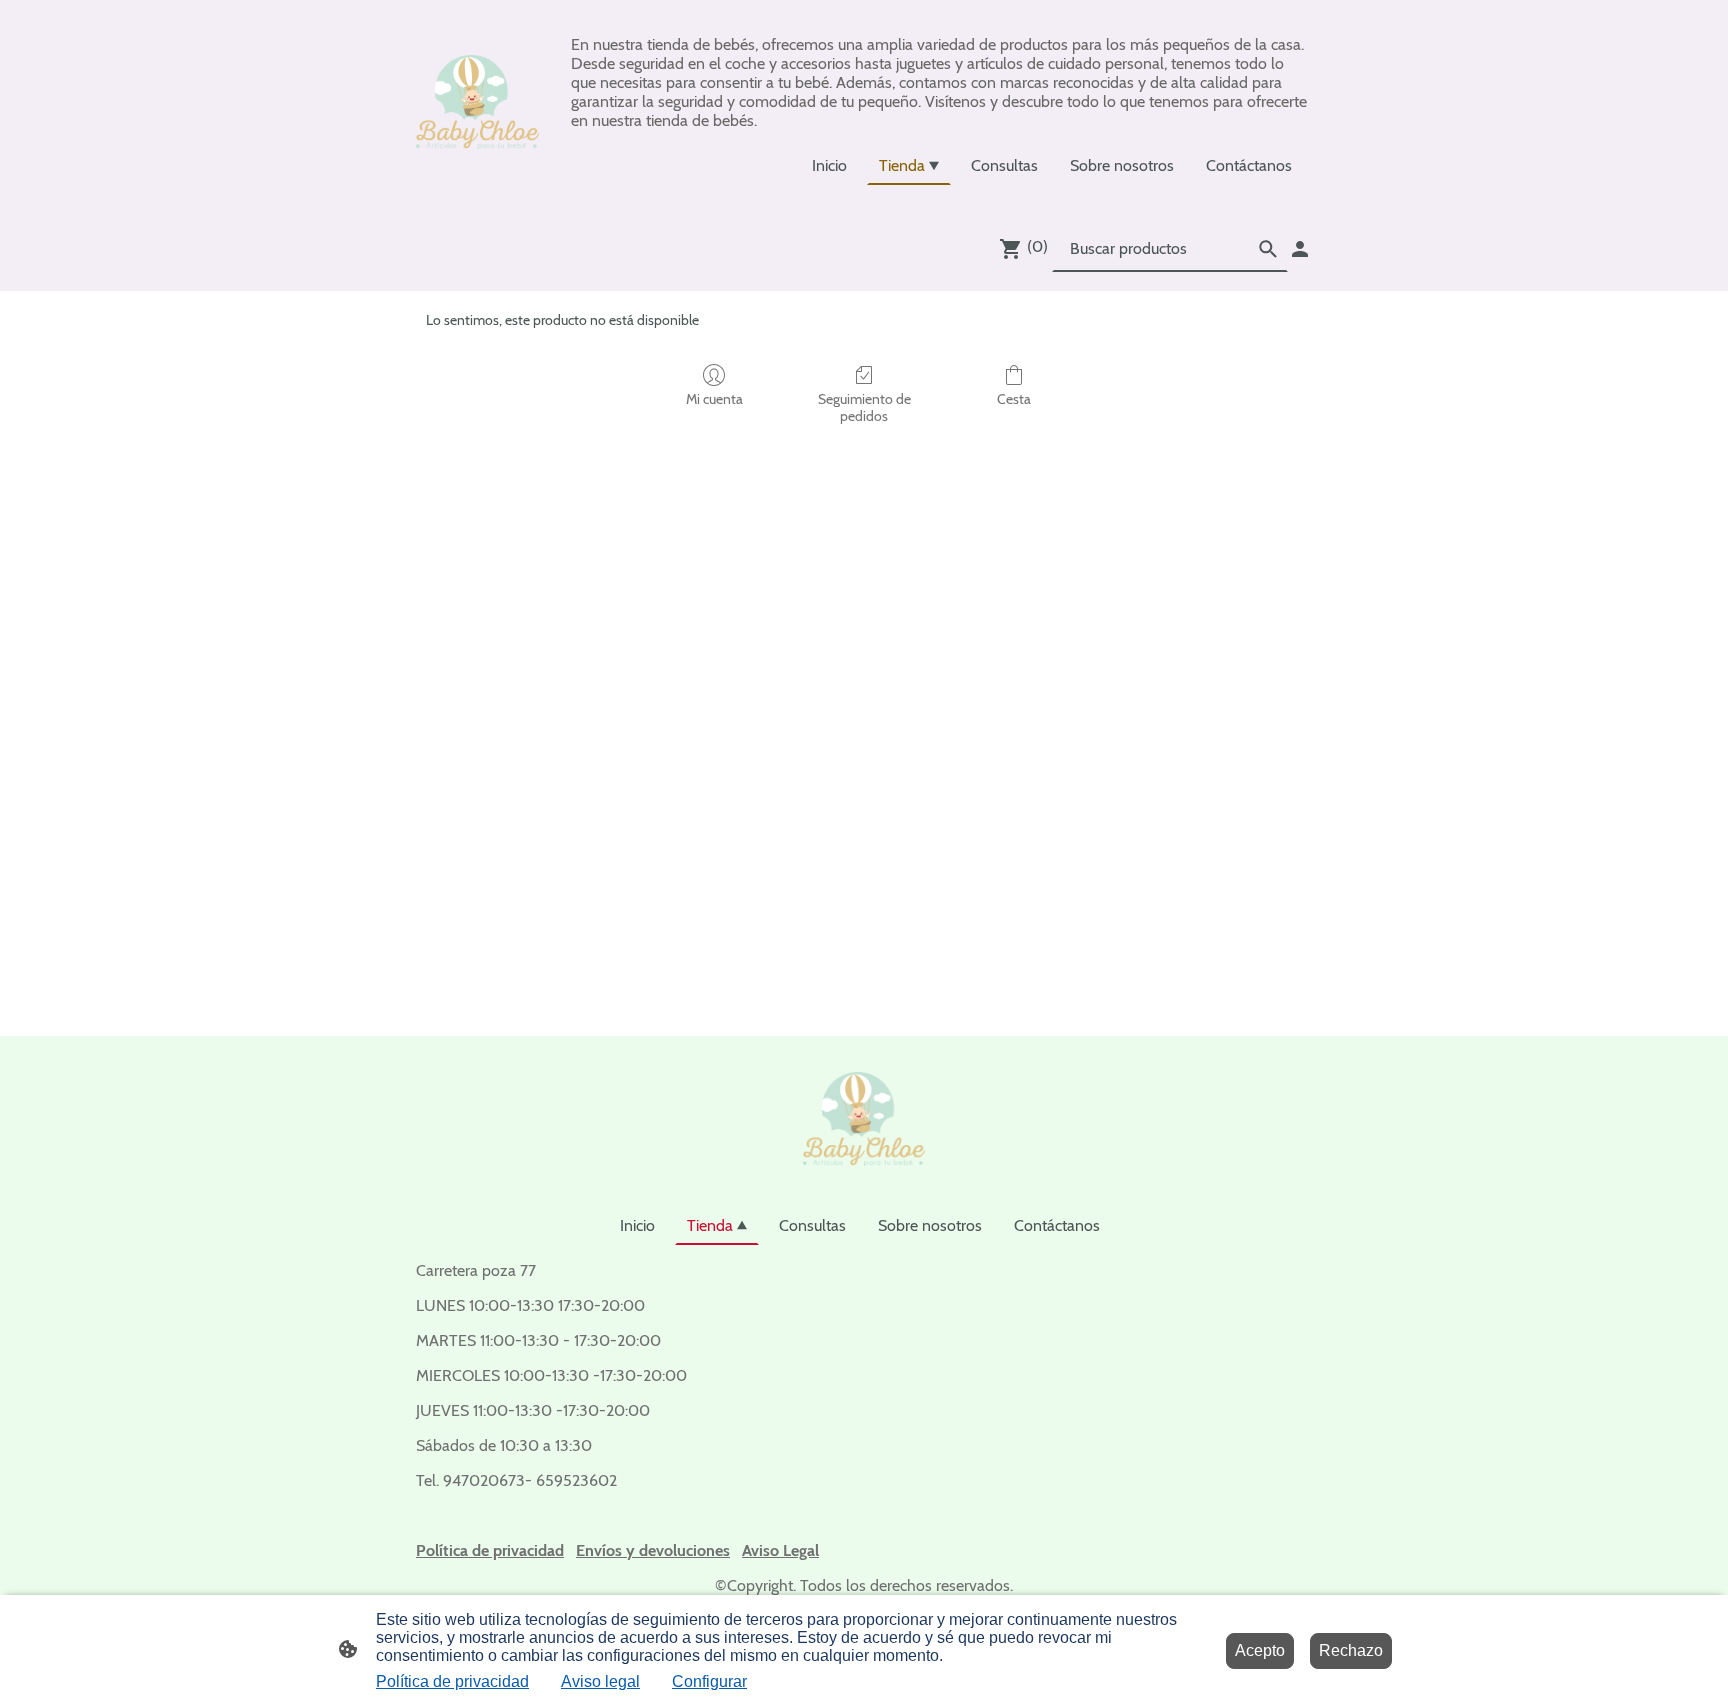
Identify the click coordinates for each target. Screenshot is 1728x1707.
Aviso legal (600, 1681)
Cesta (1014, 399)
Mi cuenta (714, 399)
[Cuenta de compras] (1300, 249)
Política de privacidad (452, 1681)
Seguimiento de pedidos (864, 407)
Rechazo (1351, 1650)
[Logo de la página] (477, 102)
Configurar (709, 1681)
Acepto (1260, 1650)
